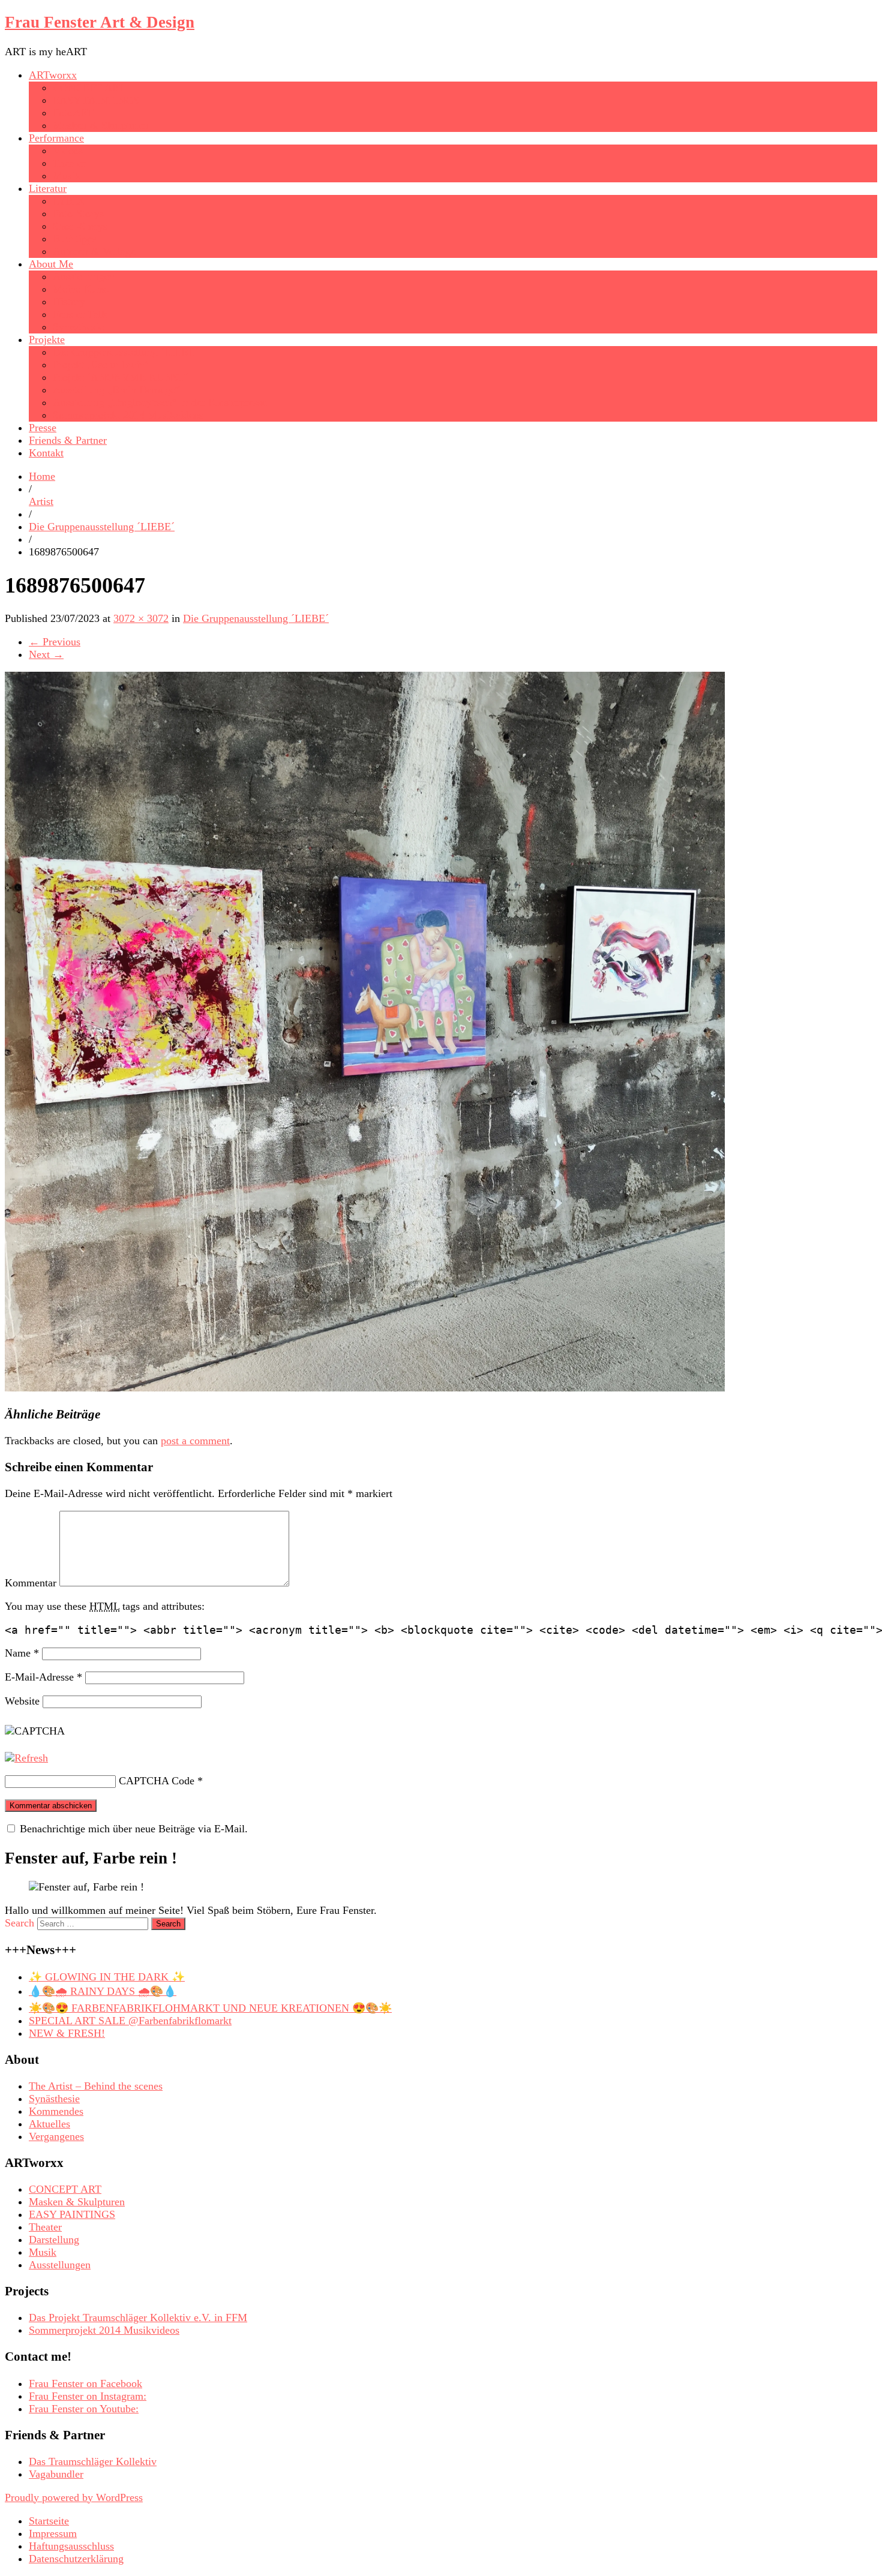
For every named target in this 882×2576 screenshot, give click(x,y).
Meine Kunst (81, 289)
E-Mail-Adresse (43, 1677)
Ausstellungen (84, 276)
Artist (41, 501)
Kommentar (31, 1583)
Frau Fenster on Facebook (85, 2383)
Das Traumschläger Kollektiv (93, 2461)
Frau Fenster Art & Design (100, 22)
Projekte (47, 339)
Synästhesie (78, 327)
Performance (56, 138)
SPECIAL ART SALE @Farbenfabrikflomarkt (130, 2021)
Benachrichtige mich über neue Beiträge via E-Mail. (134, 1829)
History (69, 302)
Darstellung (54, 2240)
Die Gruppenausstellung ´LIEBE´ (126, 352)
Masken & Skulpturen (101, 125)
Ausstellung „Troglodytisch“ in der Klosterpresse (160, 402)
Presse (43, 428)
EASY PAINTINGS (96, 100)
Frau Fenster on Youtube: (84, 2409)
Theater (69, 163)
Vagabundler (56, 2474)
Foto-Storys (78, 214)
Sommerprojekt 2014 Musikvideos (128, 415)
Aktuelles (49, 2124)
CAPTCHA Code (157, 1781)
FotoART (73, 113)
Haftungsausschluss (71, 2546)
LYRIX (69, 201)
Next (46, 654)
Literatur (48, 188)
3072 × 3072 (141, 618)
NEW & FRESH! (67, 2033)
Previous (55, 642)
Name (22, 1653)
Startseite (49, 2521)
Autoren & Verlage (94, 251)
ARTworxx (53, 75)
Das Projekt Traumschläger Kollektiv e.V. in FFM (138, 2318)
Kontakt (46, 453)
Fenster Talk (80, 314)
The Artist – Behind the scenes (96, 2086)
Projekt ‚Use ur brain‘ (100, 365)
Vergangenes (56, 2136)
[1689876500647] (365, 1388)
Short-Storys (80, 226)
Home (42, 476)
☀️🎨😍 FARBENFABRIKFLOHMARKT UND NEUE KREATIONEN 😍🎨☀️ (210, 2008)
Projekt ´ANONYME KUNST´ (121, 377)
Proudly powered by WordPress (74, 2497)
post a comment (195, 1441)
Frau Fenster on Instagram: (88, 2396)
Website (22, 1701)
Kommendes (56, 2111)
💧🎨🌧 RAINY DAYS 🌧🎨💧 (103, 1991)
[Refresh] (26, 1758)
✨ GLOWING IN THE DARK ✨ (107, 1977)
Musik (67, 176)
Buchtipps (75, 239)
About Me (51, 264)
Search (19, 1923)
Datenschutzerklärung (76, 2559)
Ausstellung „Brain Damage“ (116, 390)
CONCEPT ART (89, 88)
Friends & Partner (68, 440)
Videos (68, 151)
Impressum (53, 2533)
